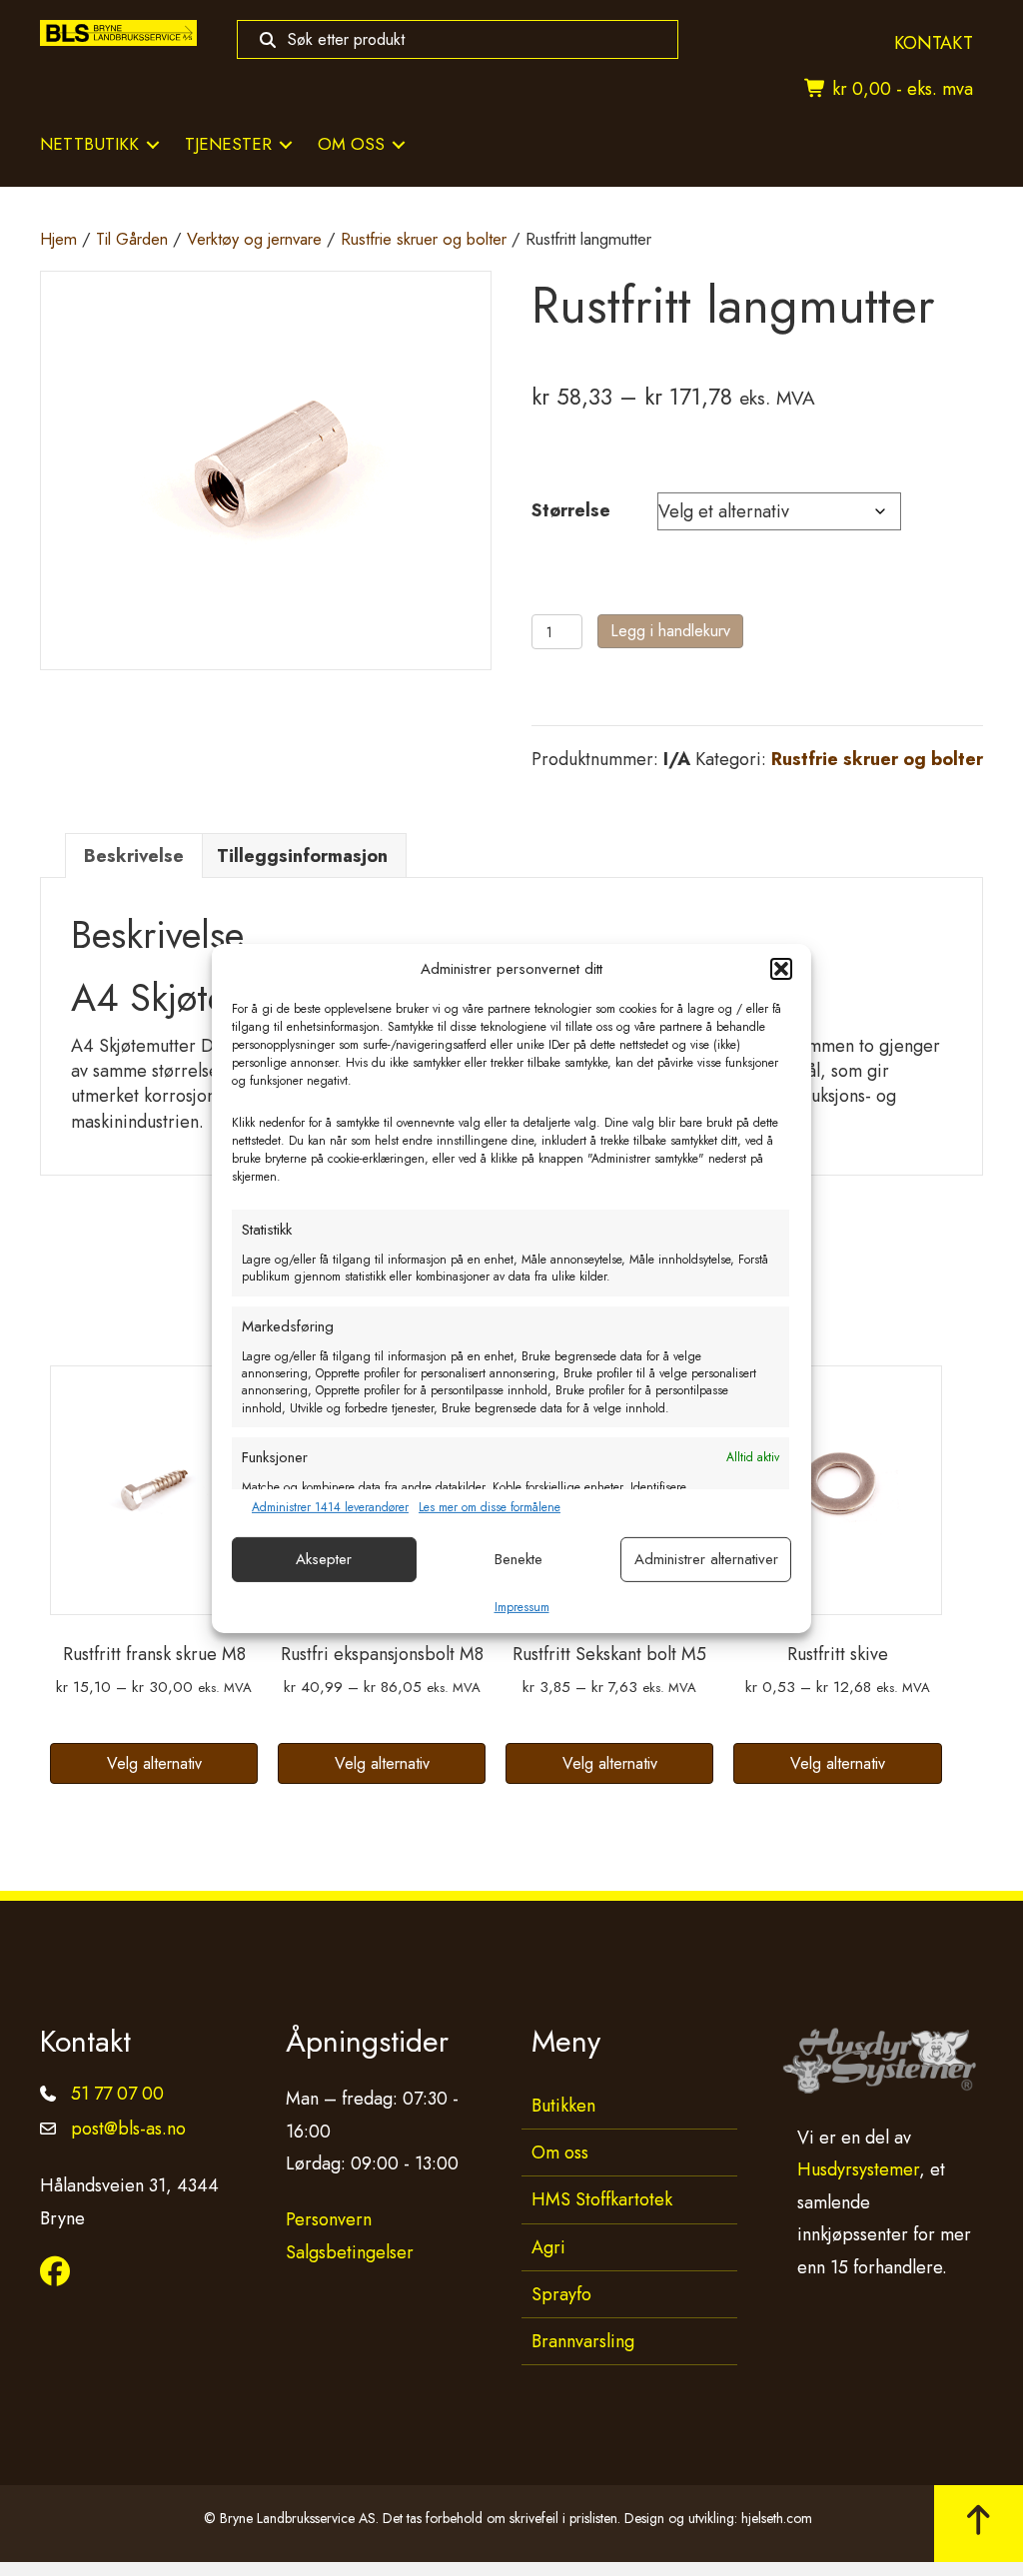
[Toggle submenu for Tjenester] (286, 144)
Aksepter (324, 1559)
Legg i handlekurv (670, 631)
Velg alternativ (154, 1763)
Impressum (522, 1607)
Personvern (329, 2219)
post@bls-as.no (128, 2129)
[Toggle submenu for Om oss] (399, 144)
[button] (781, 969)
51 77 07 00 (117, 2094)
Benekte (518, 1559)
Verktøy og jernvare (254, 239)
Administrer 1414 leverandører (330, 1508)
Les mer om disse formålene (490, 1508)
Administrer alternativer (706, 1559)
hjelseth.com (777, 2518)
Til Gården (132, 239)
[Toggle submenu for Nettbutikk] (153, 144)
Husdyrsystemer (858, 2169)
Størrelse (571, 510)
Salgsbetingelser (350, 2252)
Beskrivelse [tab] (134, 856)
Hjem (58, 239)
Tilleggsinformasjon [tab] (302, 856)
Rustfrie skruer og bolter (424, 239)
